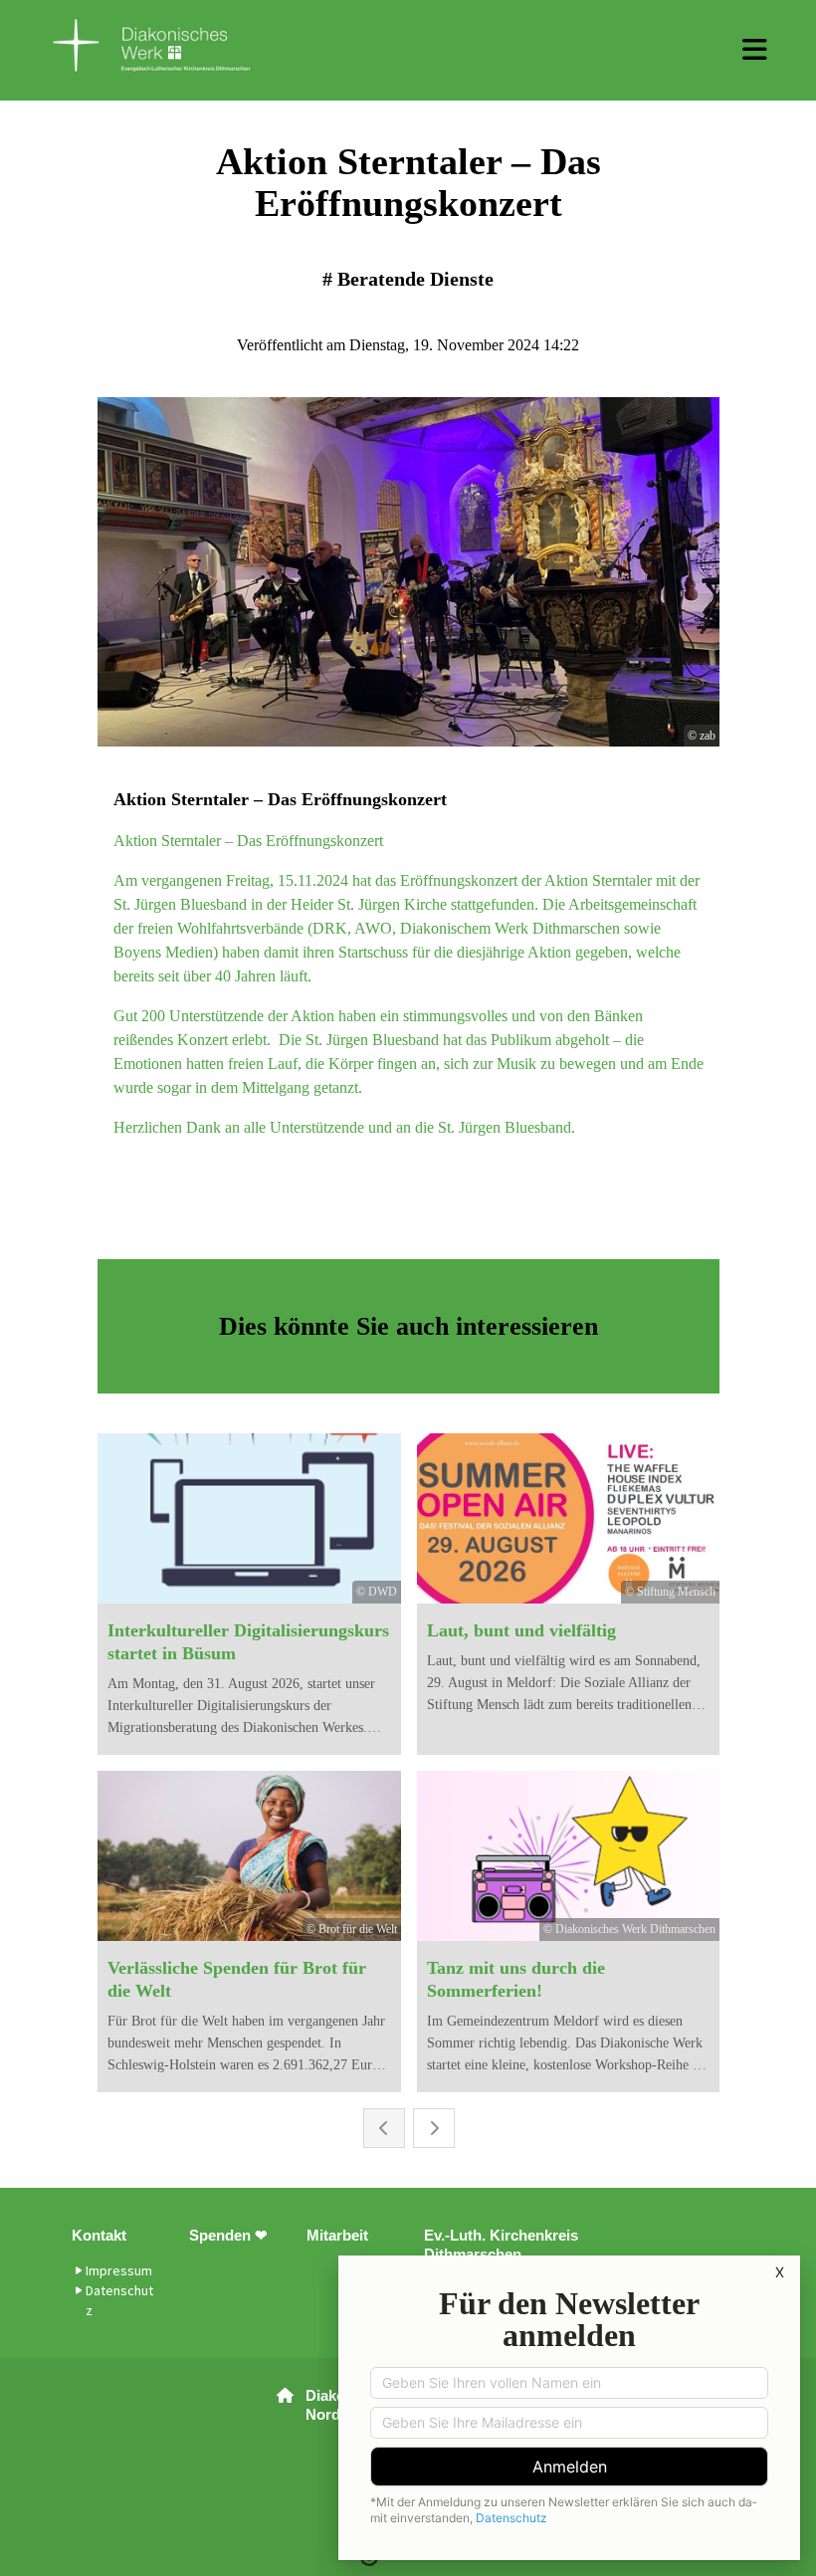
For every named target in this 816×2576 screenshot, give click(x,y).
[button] (755, 50)
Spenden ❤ (228, 2235)
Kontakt (99, 2235)
